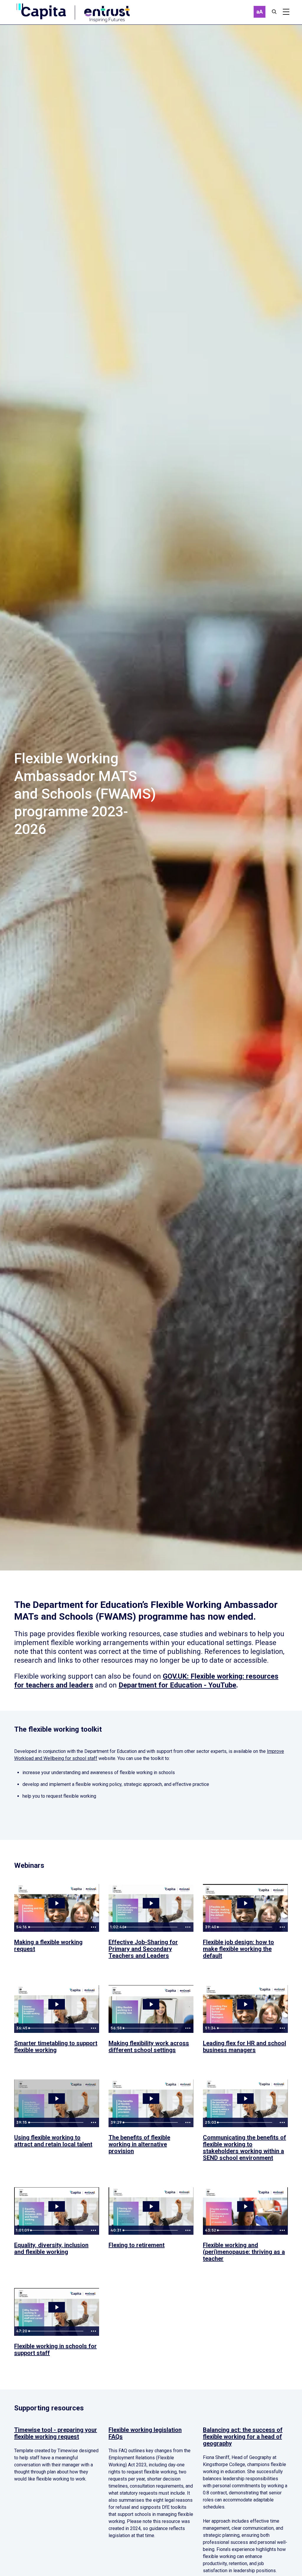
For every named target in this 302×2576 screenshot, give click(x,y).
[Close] (274, 12)
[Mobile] (286, 12)
